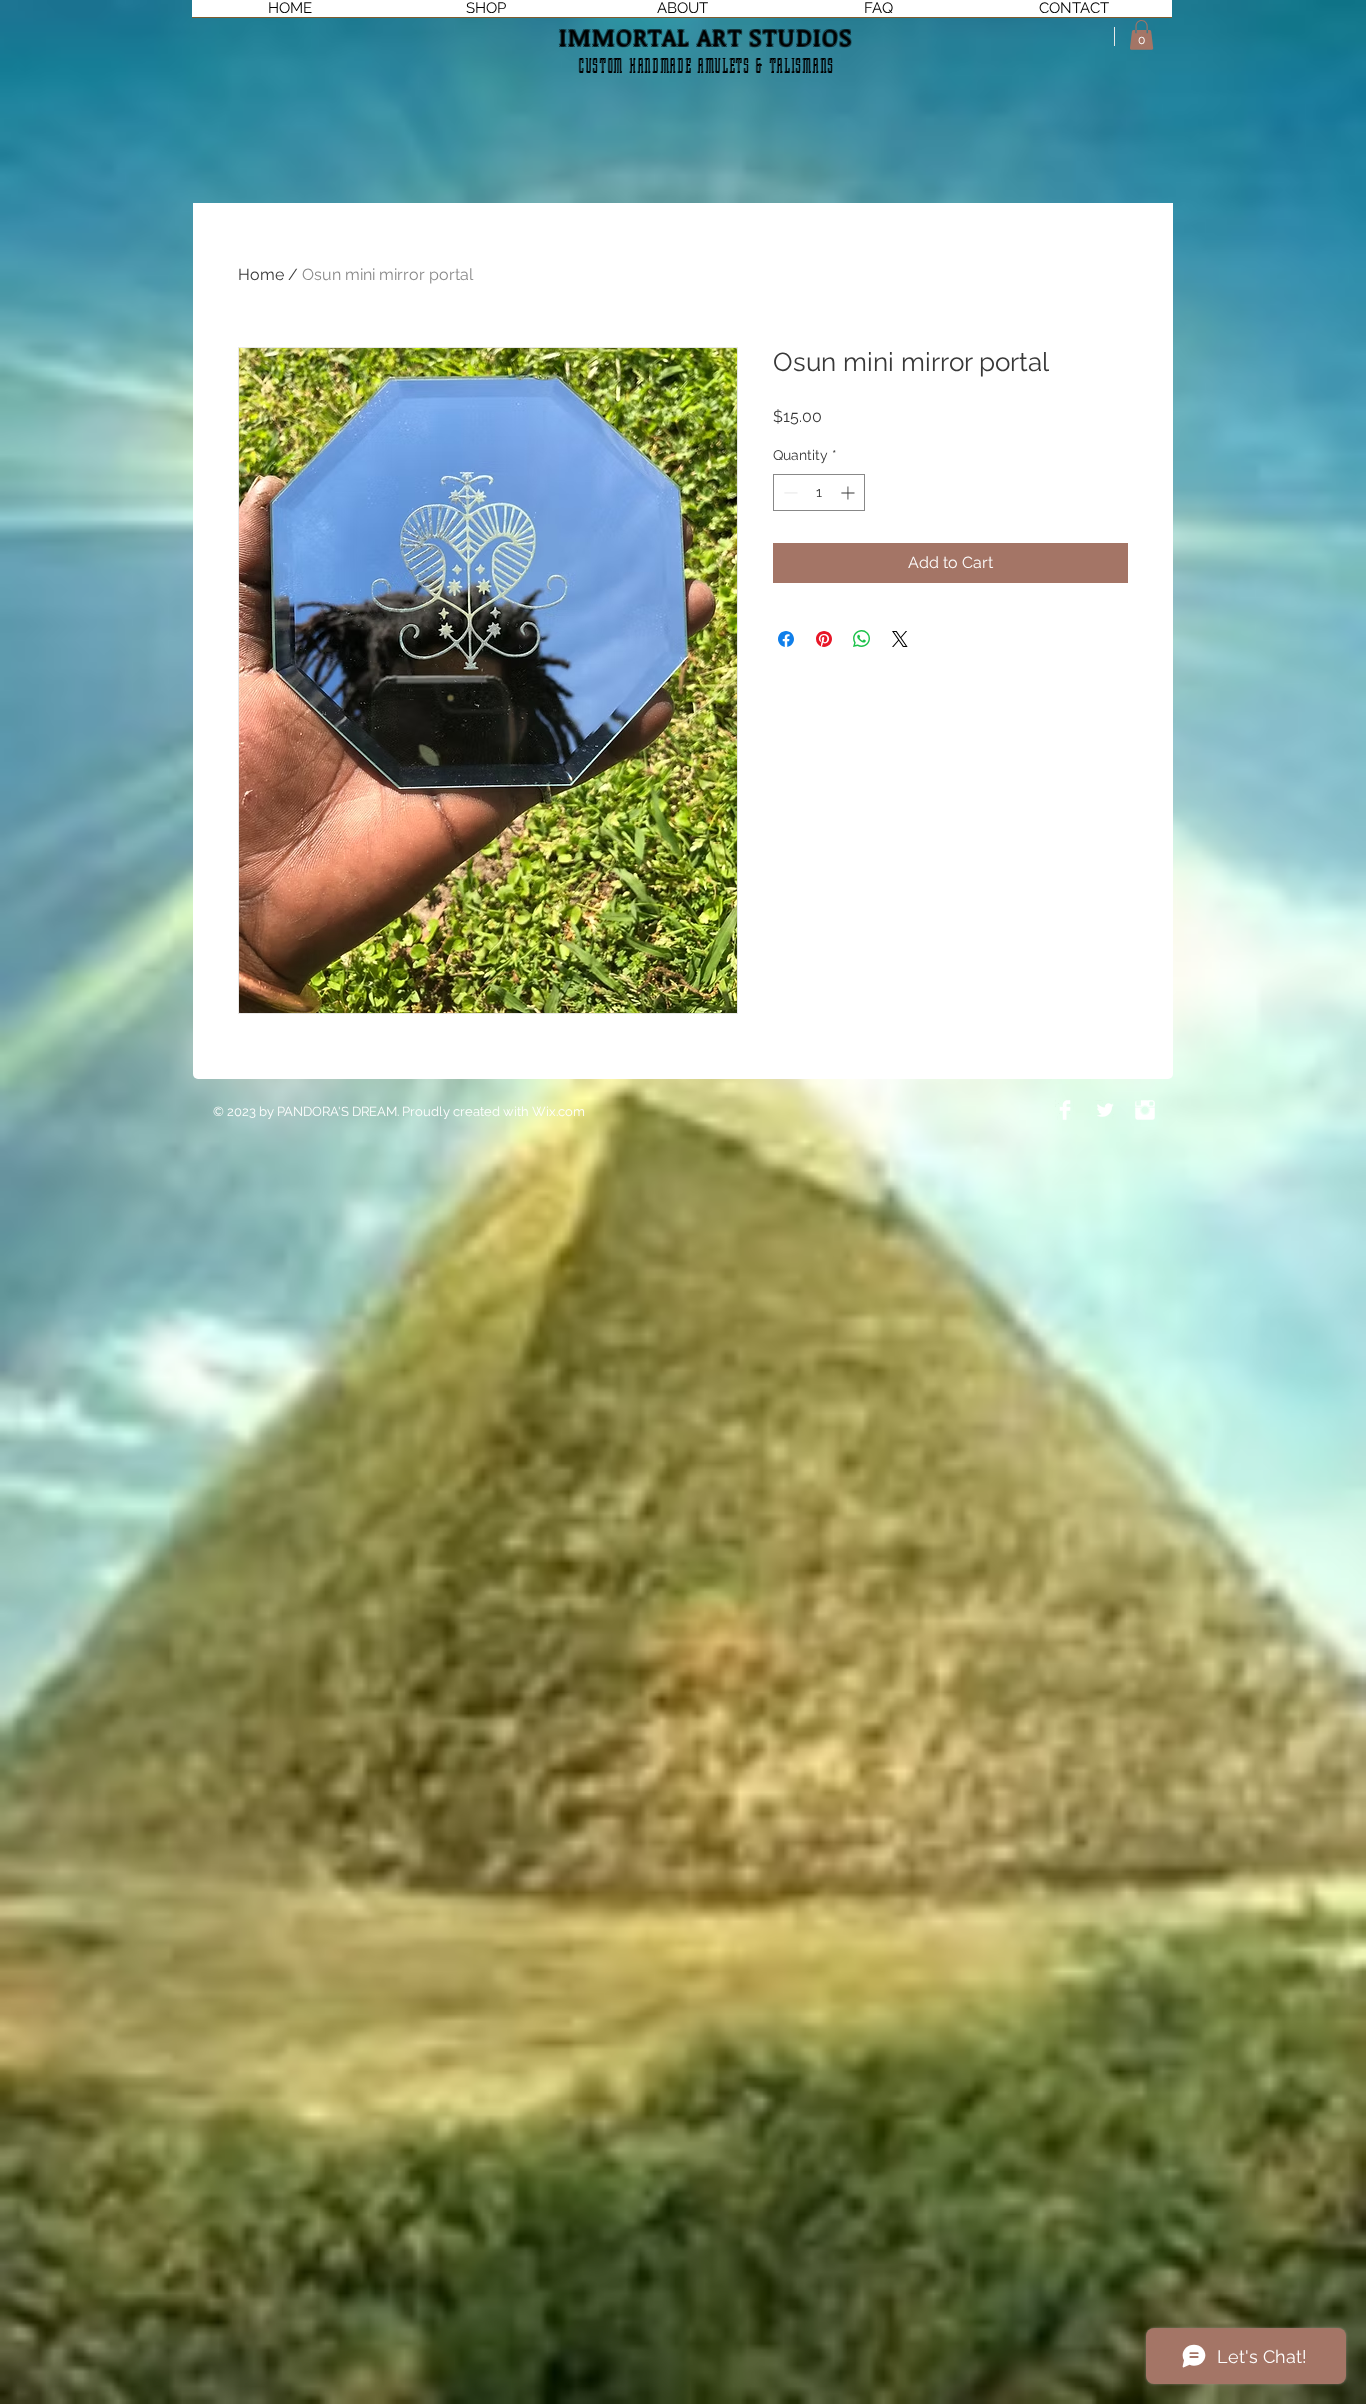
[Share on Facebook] (786, 639)
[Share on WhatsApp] (862, 639)
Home (261, 274)
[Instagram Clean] (1145, 1110)
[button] (1141, 35)
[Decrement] (788, 492)
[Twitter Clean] (1105, 1110)
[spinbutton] (819, 492)
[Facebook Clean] (1065, 1110)
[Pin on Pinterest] (824, 639)
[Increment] (849, 492)
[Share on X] (900, 639)
